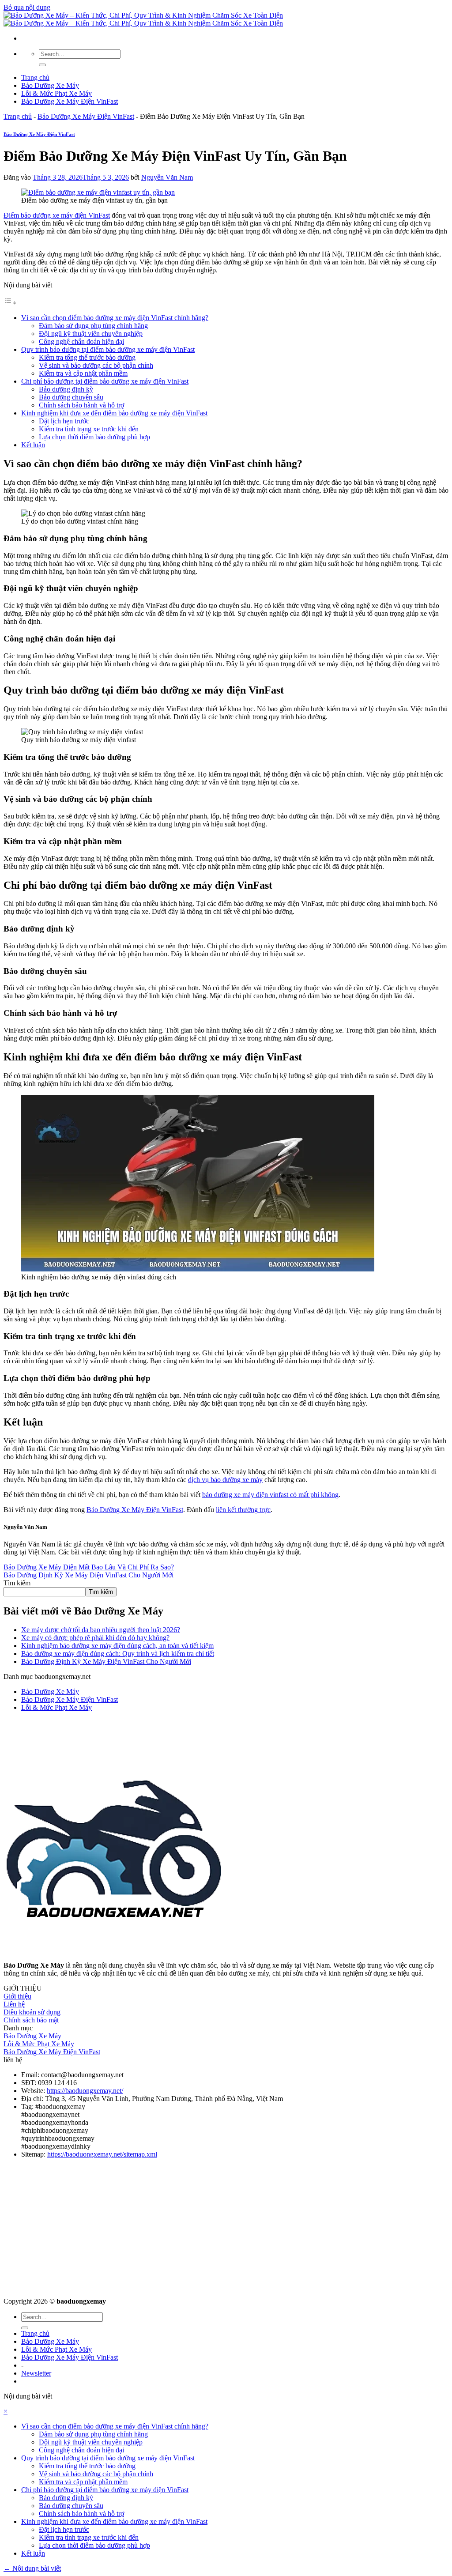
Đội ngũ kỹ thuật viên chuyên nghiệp (91, 334)
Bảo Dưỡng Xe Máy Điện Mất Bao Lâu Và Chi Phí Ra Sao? (89, 1567)
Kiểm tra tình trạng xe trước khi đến (89, 429)
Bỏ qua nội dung (27, 7)
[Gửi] (42, 65)
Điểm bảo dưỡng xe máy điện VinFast (57, 215)
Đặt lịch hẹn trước (64, 421)
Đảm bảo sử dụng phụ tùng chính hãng (93, 326)
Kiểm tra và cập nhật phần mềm (83, 373)
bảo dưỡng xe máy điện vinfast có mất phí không (270, 1495)
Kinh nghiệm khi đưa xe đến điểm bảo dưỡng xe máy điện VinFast (114, 413)
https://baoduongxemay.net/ (85, 2091)
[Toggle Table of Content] (10, 303)
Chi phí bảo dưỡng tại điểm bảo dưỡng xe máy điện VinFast (105, 381)
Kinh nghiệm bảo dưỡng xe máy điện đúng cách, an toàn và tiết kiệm (117, 1646)
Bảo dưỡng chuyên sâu (71, 397)
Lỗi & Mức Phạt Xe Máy (56, 93)
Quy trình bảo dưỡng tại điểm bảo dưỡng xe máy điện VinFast (108, 349)
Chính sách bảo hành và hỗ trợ (81, 405)
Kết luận (33, 445)
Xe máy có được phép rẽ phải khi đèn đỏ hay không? (95, 1638)
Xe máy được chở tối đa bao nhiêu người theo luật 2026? (101, 1630)
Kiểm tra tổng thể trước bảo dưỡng (87, 357)
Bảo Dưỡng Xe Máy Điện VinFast (70, 101)
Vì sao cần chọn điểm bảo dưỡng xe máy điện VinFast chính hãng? (115, 318)
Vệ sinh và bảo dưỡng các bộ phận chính (96, 365)
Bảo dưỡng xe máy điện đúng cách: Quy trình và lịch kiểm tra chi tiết (118, 1654)
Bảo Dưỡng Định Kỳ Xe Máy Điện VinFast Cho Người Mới (89, 1575)
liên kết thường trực (243, 1510)
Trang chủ (35, 77)
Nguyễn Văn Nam (167, 177)
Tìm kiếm (17, 1583)
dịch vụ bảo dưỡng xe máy (225, 1480)
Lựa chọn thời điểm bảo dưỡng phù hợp (94, 437)
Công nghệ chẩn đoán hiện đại (81, 341)
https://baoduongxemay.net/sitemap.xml (102, 2154)
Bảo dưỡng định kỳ (66, 389)
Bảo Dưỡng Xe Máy (50, 85)
